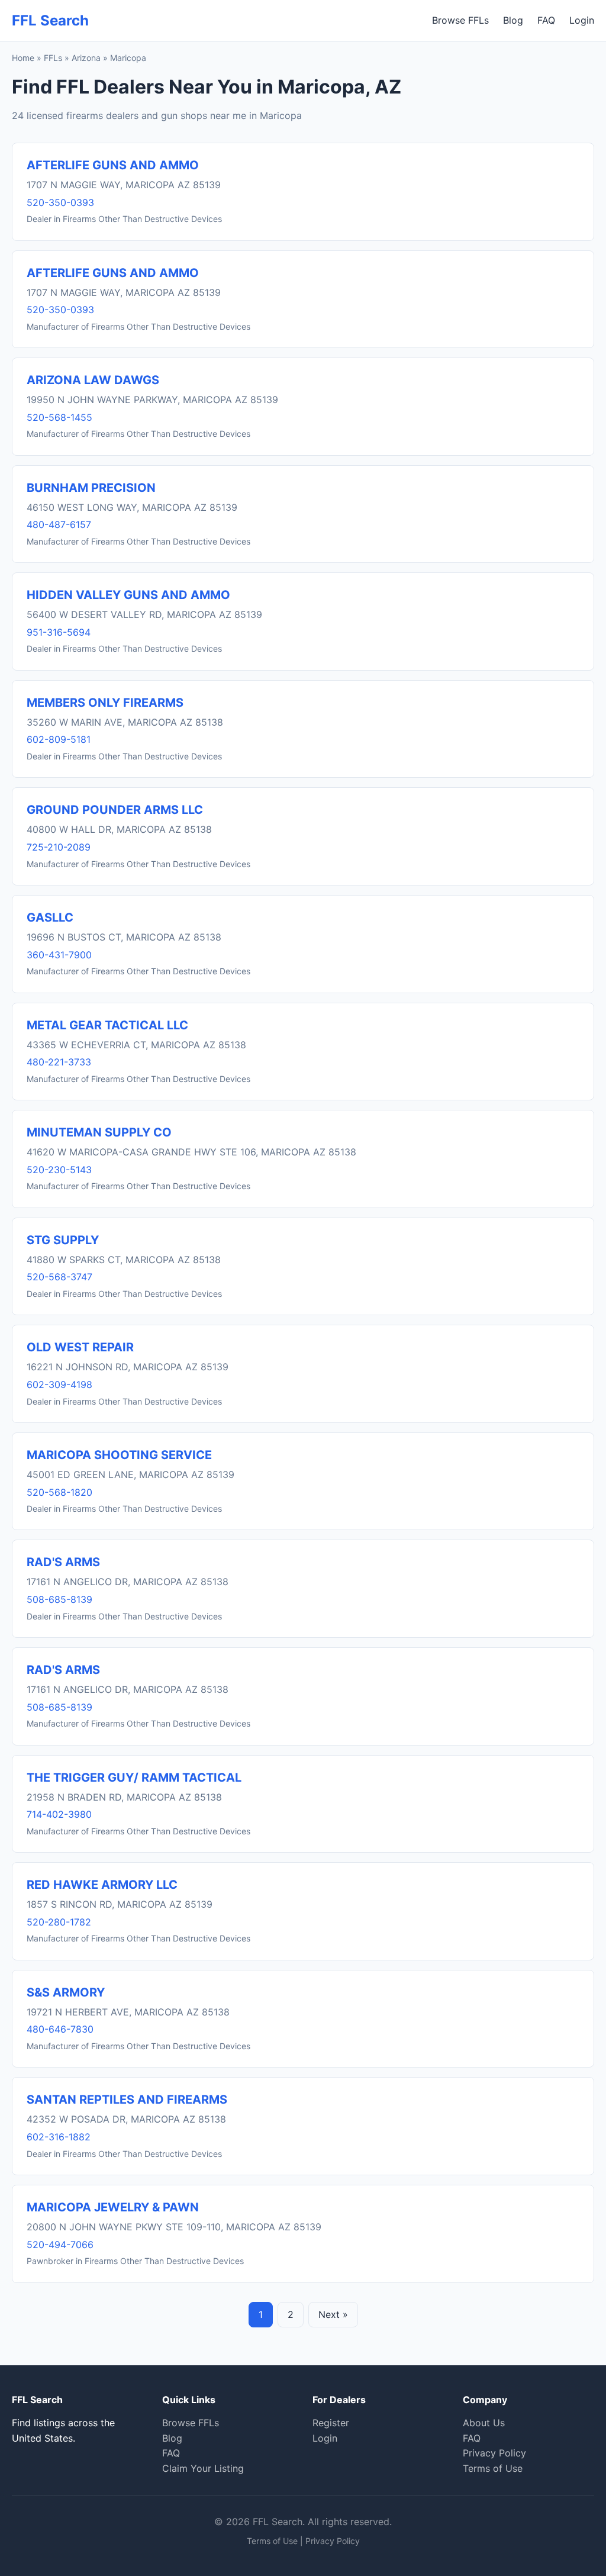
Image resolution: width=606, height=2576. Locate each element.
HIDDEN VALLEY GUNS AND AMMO (128, 595)
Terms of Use (493, 2468)
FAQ (546, 20)
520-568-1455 (59, 417)
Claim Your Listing (203, 2468)
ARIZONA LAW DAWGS (93, 380)
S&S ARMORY (66, 1992)
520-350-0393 (60, 202)
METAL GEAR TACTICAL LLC (107, 1025)
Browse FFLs (460, 20)
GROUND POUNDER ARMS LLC (115, 810)
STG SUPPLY (63, 1240)
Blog (513, 20)
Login (582, 20)
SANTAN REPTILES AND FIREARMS (127, 2100)
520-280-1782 (59, 1922)
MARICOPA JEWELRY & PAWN (113, 2207)
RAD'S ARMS (63, 1562)
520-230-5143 (59, 1170)
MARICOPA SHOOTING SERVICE (119, 1455)
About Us (484, 2423)
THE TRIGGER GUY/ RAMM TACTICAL (134, 1778)
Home (23, 58)
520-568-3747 (59, 1277)
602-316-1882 (59, 2137)
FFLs (53, 58)
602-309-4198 (59, 1384)
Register (331, 2423)
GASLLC (50, 917)
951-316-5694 (59, 632)
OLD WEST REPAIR (80, 1347)
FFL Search (50, 20)
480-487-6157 (59, 524)
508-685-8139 (59, 1599)
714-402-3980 (59, 1814)
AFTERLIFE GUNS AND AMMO (113, 165)
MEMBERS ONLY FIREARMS (105, 703)
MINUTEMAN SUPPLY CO (99, 1132)
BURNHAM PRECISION (91, 488)
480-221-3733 (59, 1062)
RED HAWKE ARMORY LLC (102, 1885)
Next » (333, 2314)
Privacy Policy (494, 2453)
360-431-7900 (59, 955)
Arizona (86, 58)
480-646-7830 (60, 2029)
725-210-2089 (59, 847)
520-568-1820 (59, 1492)
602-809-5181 (59, 739)
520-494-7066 (60, 2245)
